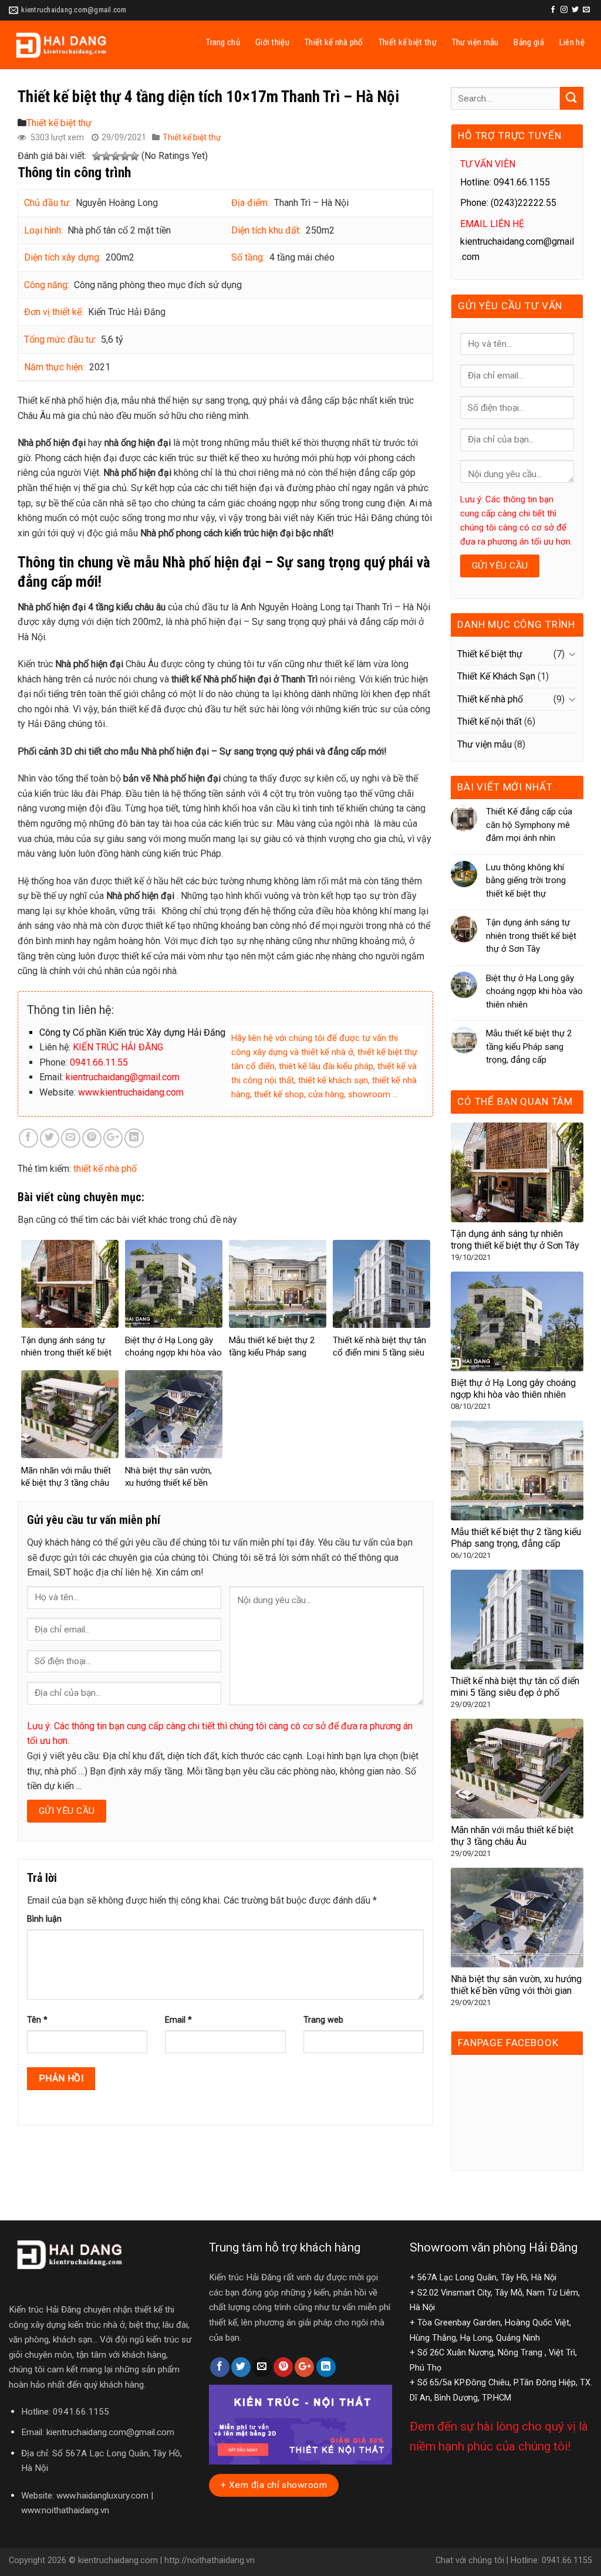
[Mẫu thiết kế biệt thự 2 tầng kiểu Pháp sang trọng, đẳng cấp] (517, 1470)
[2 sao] (106, 157)
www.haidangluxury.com (102, 2496)
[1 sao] (97, 157)
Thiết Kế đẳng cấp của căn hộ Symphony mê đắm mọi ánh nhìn (529, 825)
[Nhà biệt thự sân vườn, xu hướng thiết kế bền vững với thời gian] (517, 1917)
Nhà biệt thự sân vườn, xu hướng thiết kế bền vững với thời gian (168, 1483)
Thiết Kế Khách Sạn (496, 676)
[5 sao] (134, 157)
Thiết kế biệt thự (408, 42)
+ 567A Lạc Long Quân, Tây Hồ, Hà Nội (483, 2278)
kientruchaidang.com (118, 2560)
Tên (37, 2020)
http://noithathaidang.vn (210, 2560)
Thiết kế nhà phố (334, 42)
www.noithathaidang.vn (65, 2510)
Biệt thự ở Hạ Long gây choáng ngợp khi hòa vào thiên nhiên (173, 1353)
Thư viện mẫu (475, 42)
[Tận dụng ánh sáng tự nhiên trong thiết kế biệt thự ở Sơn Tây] (517, 1172)
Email (178, 2020)
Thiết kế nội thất (489, 721)
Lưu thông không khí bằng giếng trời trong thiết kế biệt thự (526, 880)
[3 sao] (116, 157)
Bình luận (44, 1919)
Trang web (323, 2020)
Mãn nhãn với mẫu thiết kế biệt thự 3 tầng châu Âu (66, 1483)
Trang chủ (223, 42)
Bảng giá (529, 42)
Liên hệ (572, 42)
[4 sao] (125, 157)
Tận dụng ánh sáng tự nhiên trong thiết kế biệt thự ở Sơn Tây (66, 1353)
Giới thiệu (272, 42)
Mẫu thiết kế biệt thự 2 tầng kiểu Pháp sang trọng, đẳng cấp (272, 1353)
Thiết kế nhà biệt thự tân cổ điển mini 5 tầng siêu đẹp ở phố (379, 1353)
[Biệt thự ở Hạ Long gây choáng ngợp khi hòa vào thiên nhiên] (517, 1321)
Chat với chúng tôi (470, 2560)
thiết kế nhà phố (105, 1169)
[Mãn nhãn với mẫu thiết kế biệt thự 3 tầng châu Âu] (517, 1768)
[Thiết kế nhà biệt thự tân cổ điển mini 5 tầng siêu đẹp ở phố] (517, 1619)
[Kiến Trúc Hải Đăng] (87, 45)
